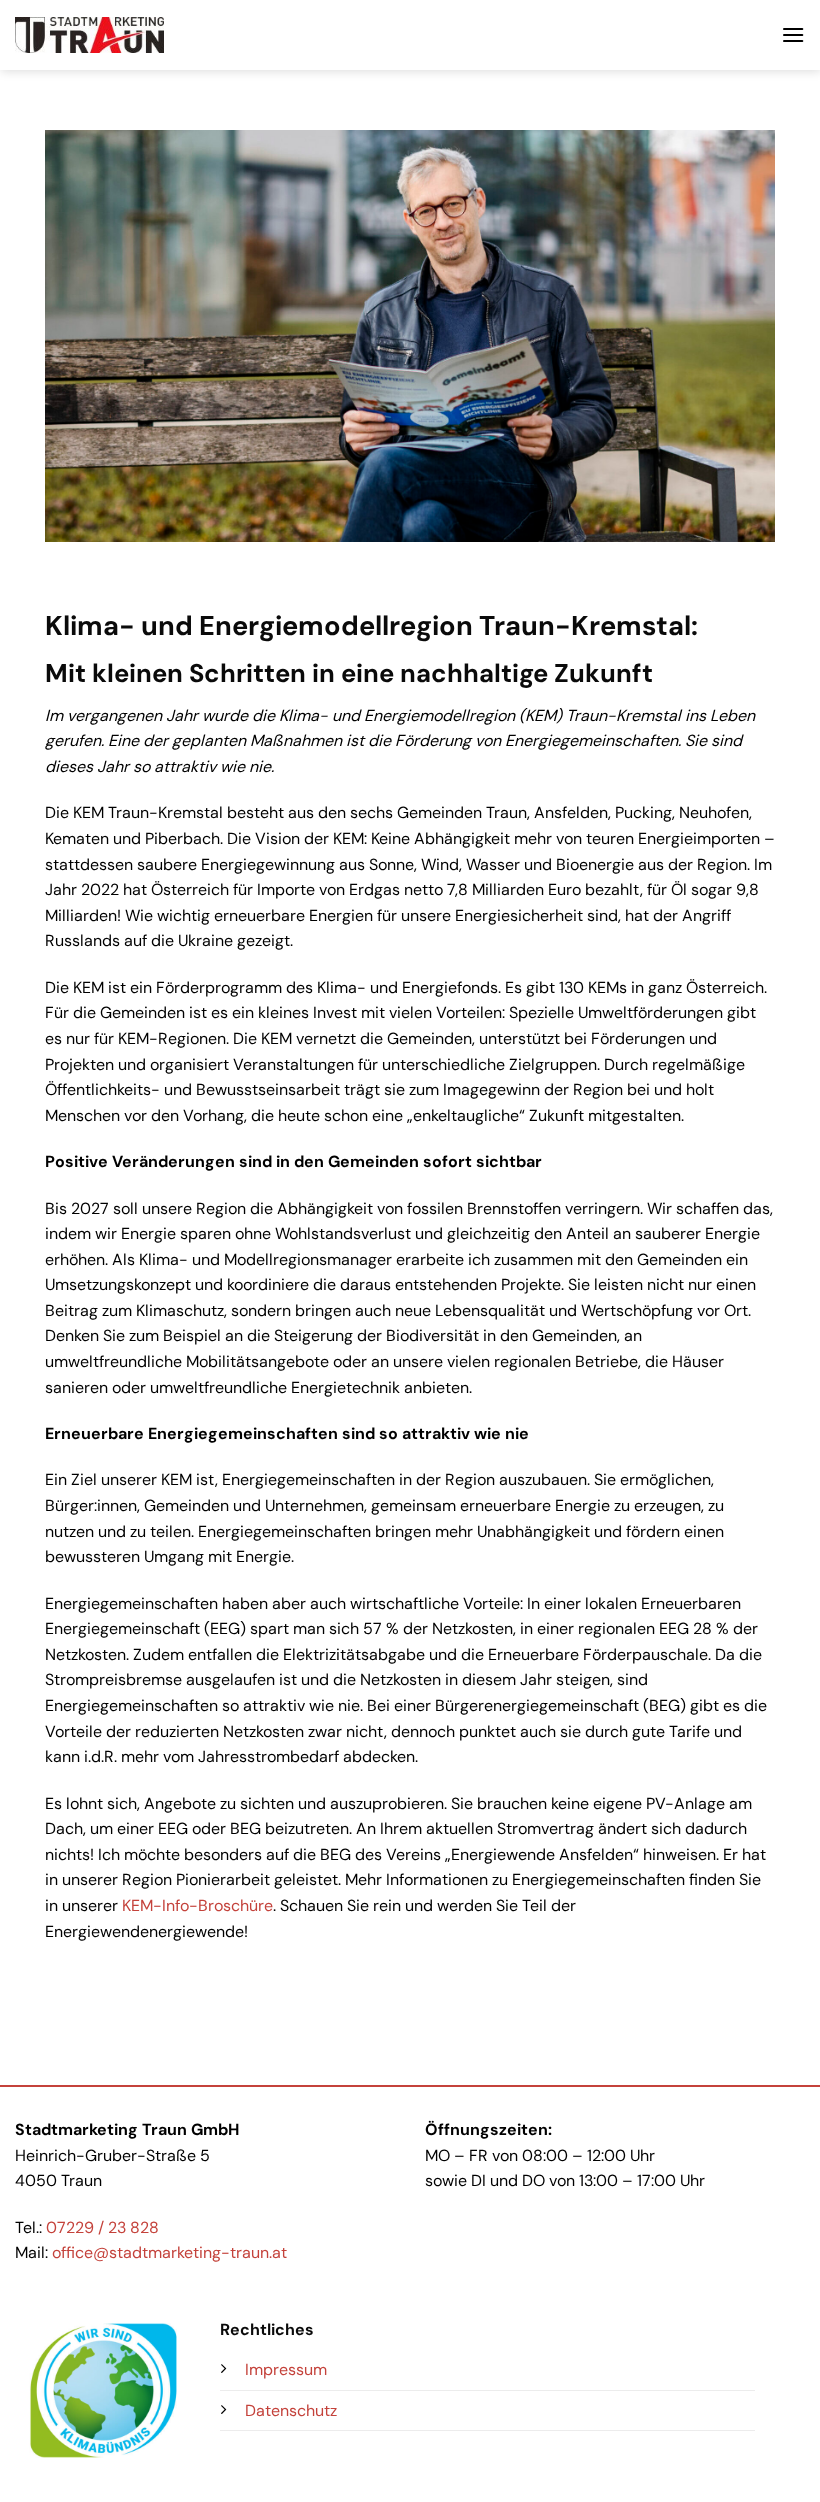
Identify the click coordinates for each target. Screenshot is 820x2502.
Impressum (286, 2369)
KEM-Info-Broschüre (197, 1905)
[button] (793, 34)
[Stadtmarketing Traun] (89, 35)
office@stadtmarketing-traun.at (169, 2252)
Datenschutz (291, 2410)
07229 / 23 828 (102, 2227)
